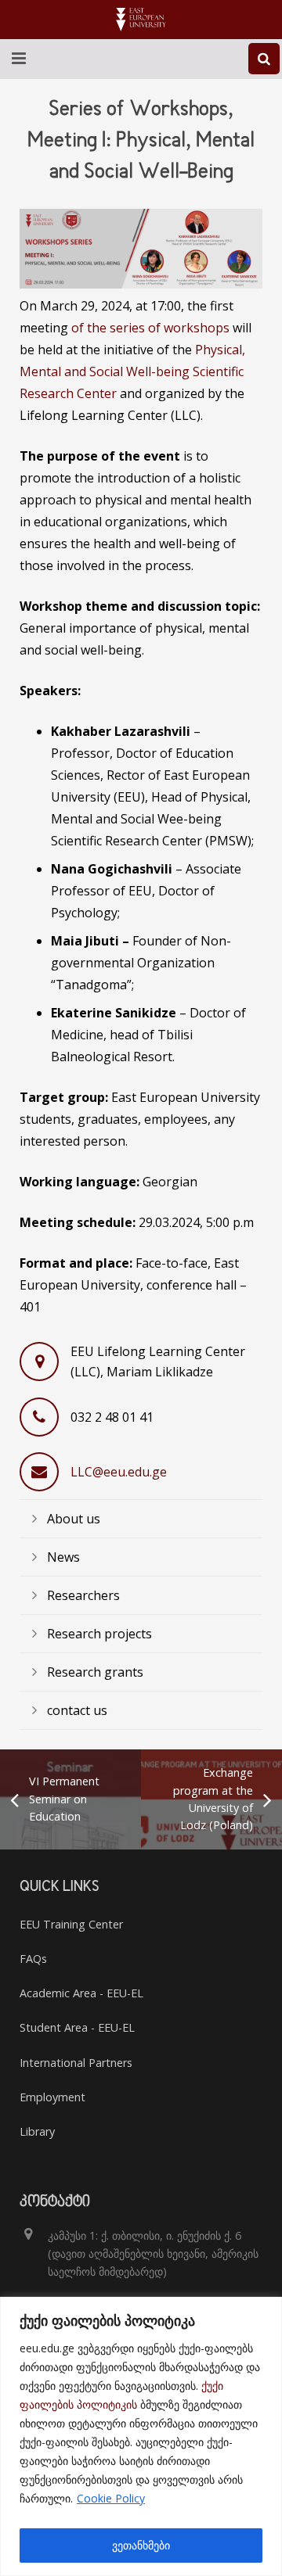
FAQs (33, 1959)
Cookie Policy (111, 2498)
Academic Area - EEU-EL (81, 1993)
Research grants (95, 1672)
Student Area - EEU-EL (77, 2027)
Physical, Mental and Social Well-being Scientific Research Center (132, 371)
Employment (52, 2097)
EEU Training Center (71, 1924)
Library (37, 2131)
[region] (141, 2436)
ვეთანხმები (141, 2545)
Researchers (83, 1595)
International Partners (76, 2063)
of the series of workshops (150, 328)
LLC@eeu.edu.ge (119, 1472)
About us (74, 1519)
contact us (77, 1710)
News (63, 1557)
